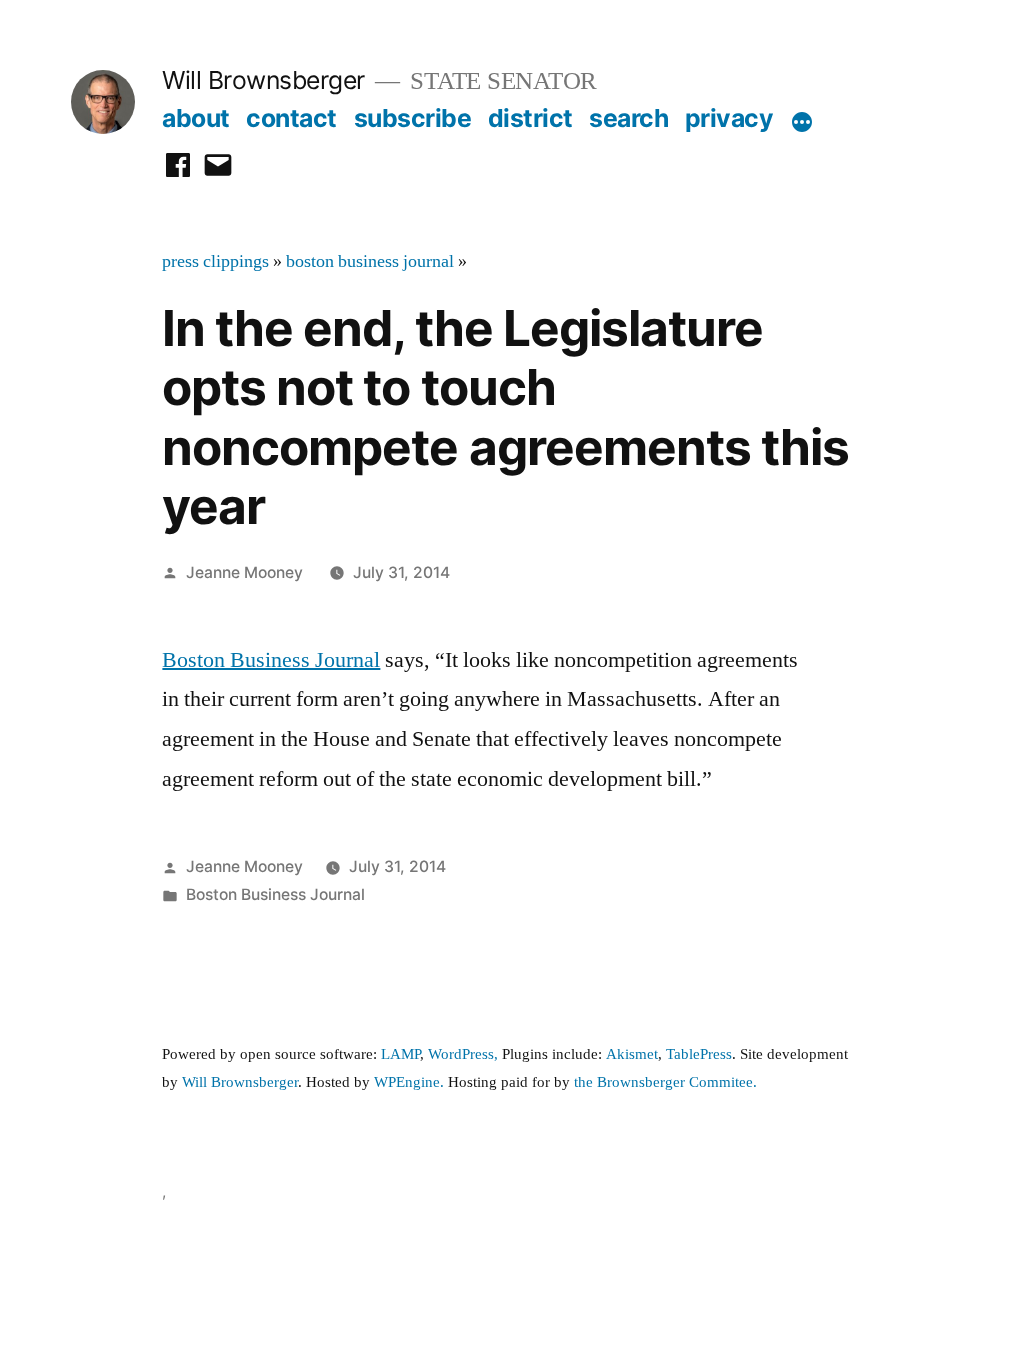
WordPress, (463, 1054)
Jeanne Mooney (244, 572)
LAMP (400, 1054)
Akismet (632, 1054)
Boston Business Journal (271, 660)
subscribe (413, 118)
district (530, 118)
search (628, 118)
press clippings (215, 262)
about (196, 118)
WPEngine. (411, 1082)
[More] (802, 122)
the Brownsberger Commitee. (665, 1082)
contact (291, 118)
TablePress (699, 1054)
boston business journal (370, 262)
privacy (729, 118)
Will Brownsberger (263, 80)
